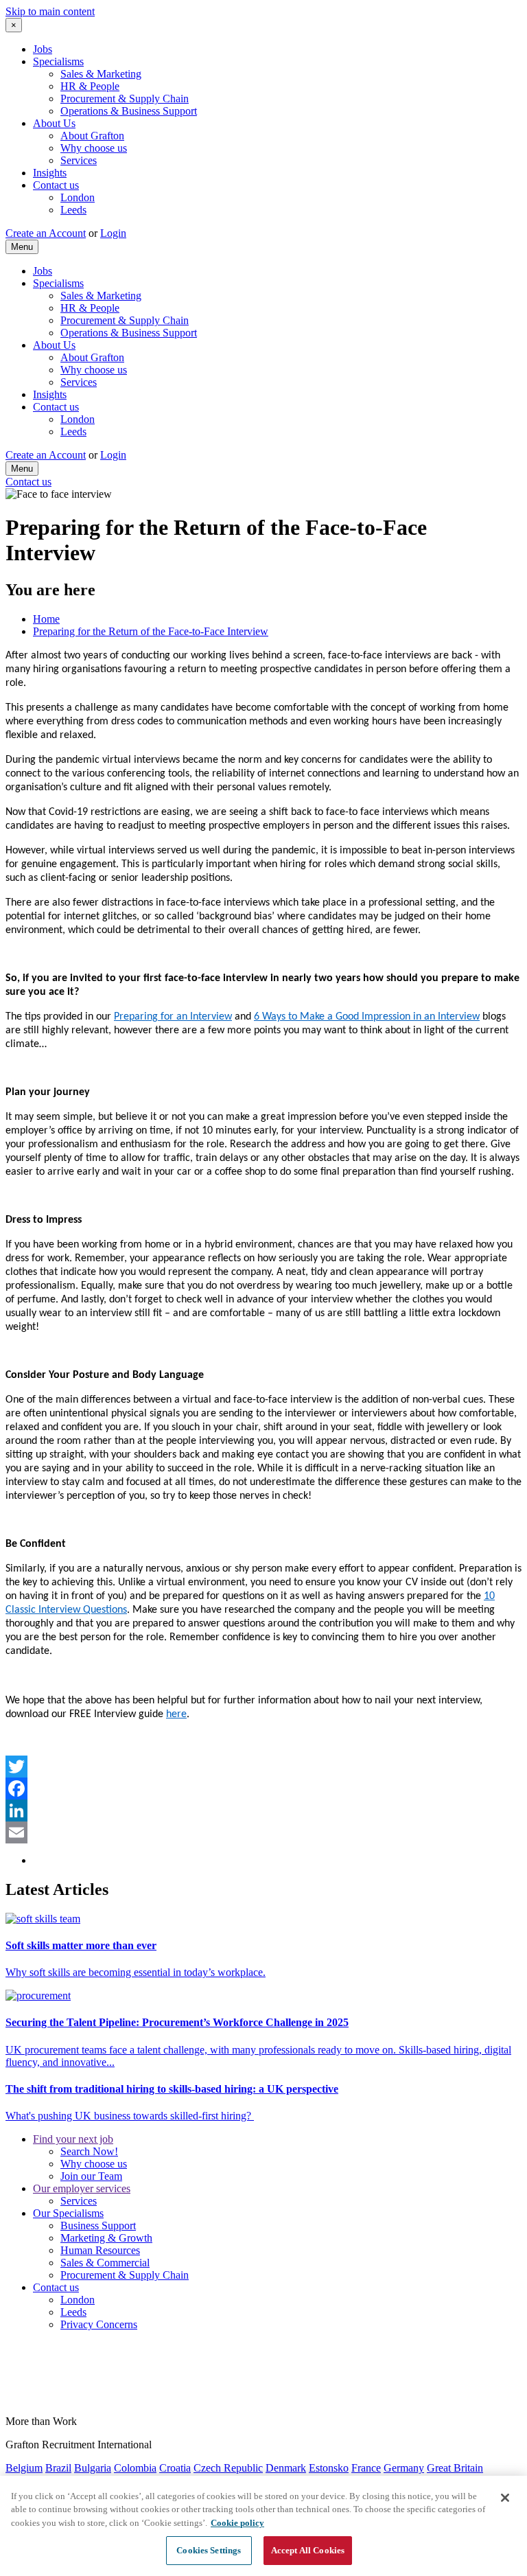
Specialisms (58, 61)
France (366, 2468)
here (176, 1714)
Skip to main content (50, 11)
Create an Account (46, 233)
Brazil (58, 2468)
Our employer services (82, 2188)
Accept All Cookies (308, 2550)
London (78, 197)
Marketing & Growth (106, 2238)
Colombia (135, 2468)
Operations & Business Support (129, 111)
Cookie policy (237, 2523)
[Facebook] (263, 1789)
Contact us (56, 185)
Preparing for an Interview (173, 1017)
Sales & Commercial (105, 2263)
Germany (404, 2468)
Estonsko (329, 2468)
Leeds (73, 210)
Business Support (98, 2226)
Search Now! (89, 2151)
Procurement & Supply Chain (125, 99)
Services (79, 160)
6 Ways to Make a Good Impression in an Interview (367, 1017)
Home (46, 619)
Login (113, 233)
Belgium (24, 2468)
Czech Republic (228, 2468)
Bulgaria (93, 2468)
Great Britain (455, 2468)
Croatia (175, 2468)
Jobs (43, 49)
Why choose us (94, 148)
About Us (54, 123)
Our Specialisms (68, 2213)
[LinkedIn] (263, 1810)
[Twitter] (263, 1767)
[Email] (263, 1832)
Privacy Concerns (99, 2324)
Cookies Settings (209, 2550)
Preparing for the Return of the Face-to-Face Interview (151, 631)
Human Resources (100, 2250)
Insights (50, 173)
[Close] (505, 2498)
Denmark (286, 2468)
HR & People (90, 86)
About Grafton (92, 136)
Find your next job (73, 2139)
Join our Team (91, 2176)
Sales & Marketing (101, 74)
